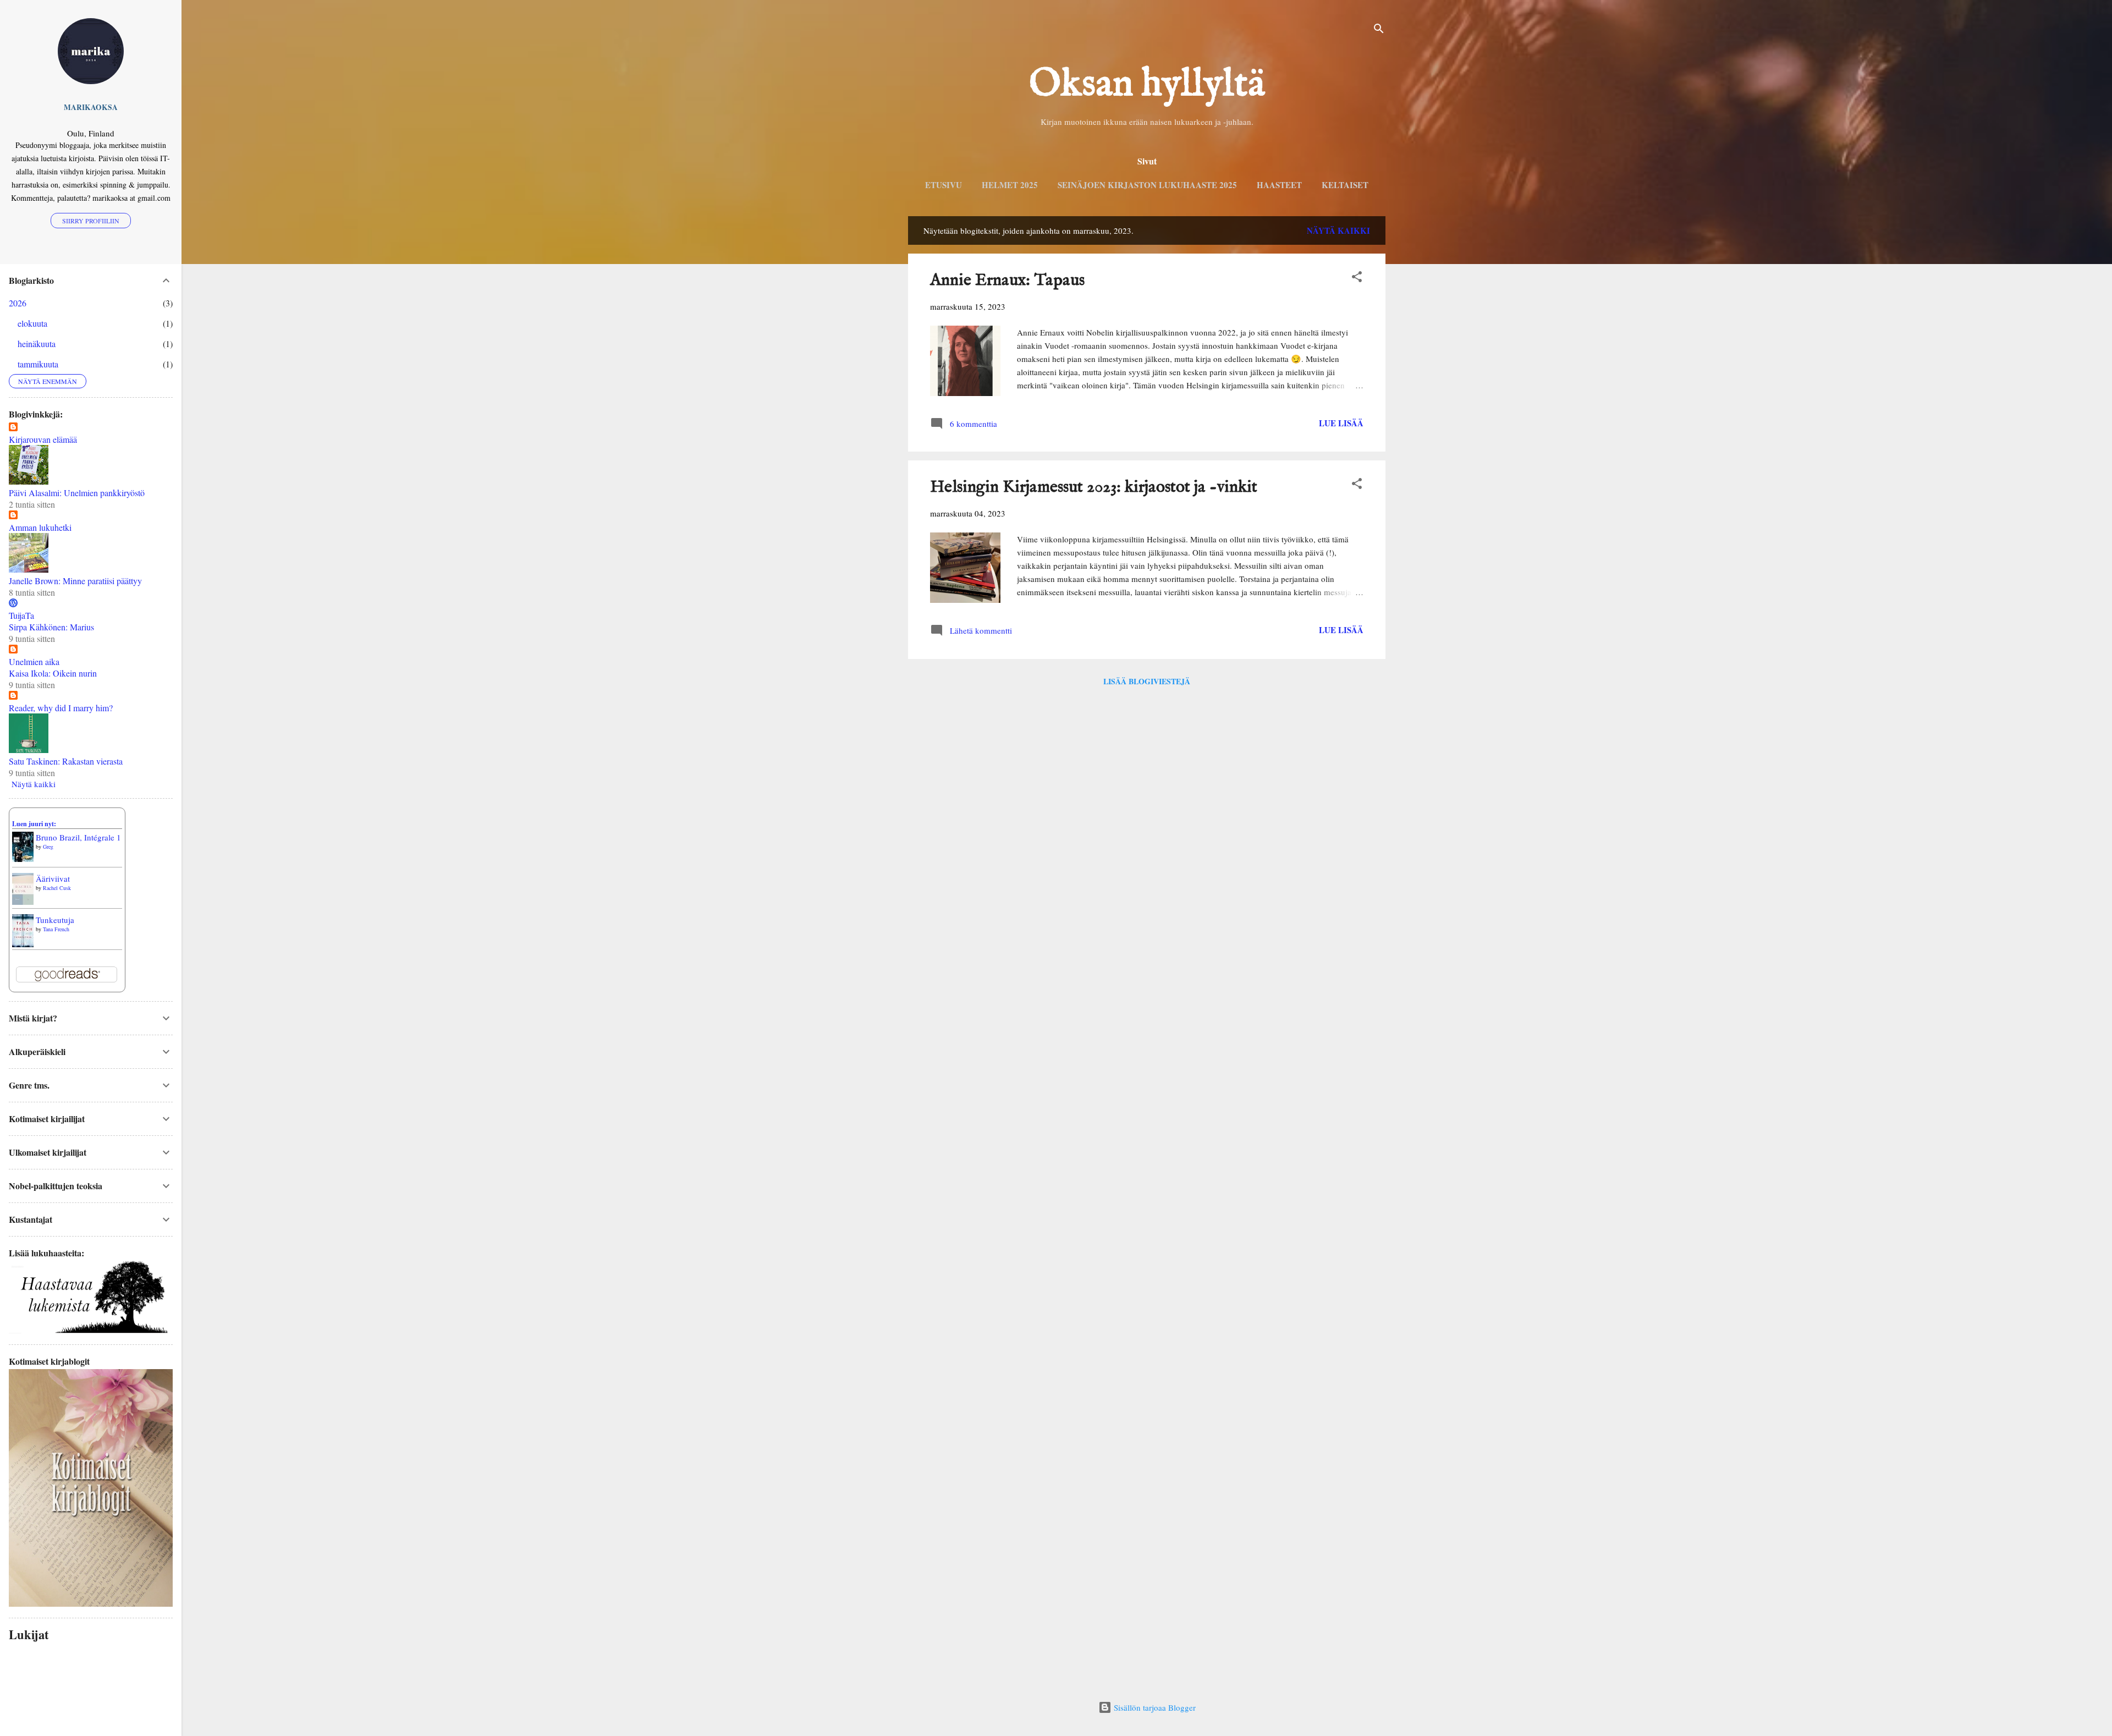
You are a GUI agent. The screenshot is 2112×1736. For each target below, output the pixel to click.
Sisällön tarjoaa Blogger (1154, 1707)
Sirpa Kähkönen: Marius (51, 627)
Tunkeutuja (55, 920)
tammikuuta (38, 364)
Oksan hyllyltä (1147, 85)
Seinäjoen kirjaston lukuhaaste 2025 (1147, 185)
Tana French (56, 929)
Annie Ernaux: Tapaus (1007, 281)
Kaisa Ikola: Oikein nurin (53, 673)
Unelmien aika (34, 661)
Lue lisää (1341, 423)
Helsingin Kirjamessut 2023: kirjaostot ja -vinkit (1094, 487)
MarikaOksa (91, 107)
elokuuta (32, 323)
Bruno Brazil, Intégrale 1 (78, 837)
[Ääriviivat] (23, 902)
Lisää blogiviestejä (1147, 681)
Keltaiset (1345, 185)
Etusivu (944, 185)
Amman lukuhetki (40, 527)
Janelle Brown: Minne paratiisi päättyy (75, 581)
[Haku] (1379, 30)
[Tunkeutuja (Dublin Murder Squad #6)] (23, 945)
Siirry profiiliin (91, 221)
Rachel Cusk (57, 888)
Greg (48, 847)
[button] (1357, 278)
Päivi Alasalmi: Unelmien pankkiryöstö (77, 493)
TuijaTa (21, 615)
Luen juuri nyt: (34, 824)
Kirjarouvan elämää (43, 439)
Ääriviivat (53, 878)
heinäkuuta (37, 344)
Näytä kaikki (1338, 230)
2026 (18, 303)
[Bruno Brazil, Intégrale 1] (23, 859)
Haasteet (1279, 185)
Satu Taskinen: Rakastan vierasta (66, 761)
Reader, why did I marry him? (61, 708)
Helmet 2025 (1010, 185)
